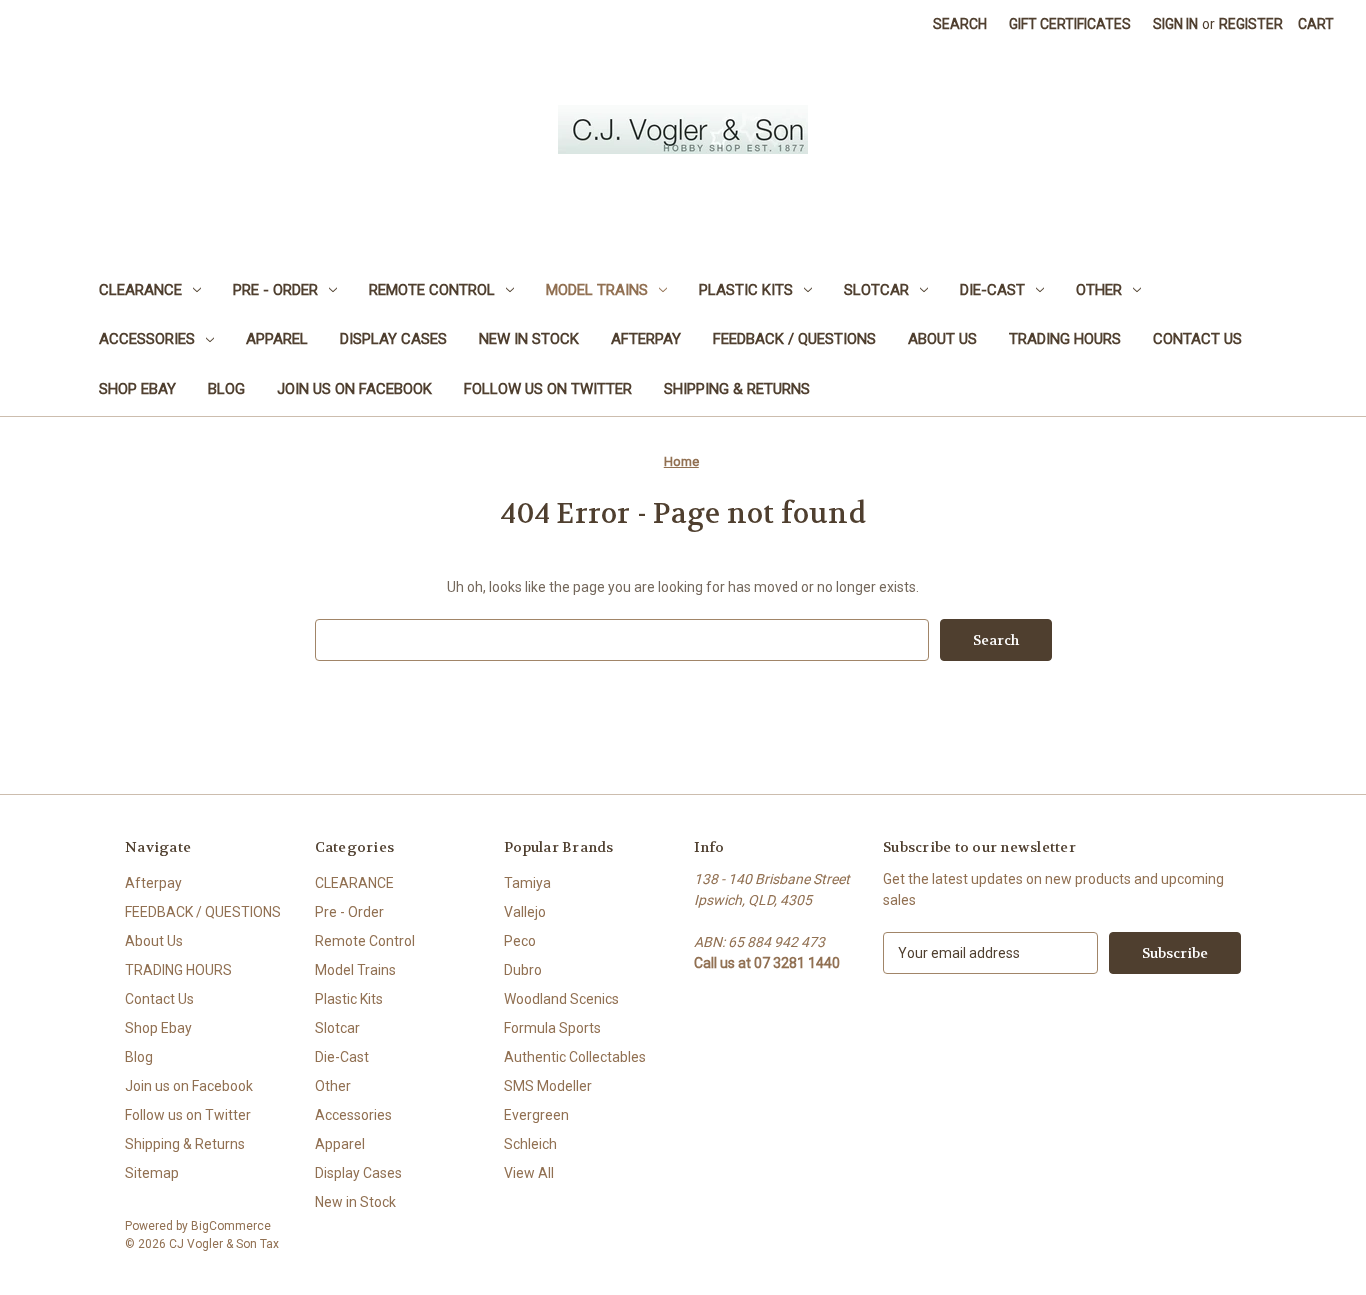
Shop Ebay (137, 389)
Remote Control (432, 290)
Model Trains (597, 290)
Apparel (277, 339)
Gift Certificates (1070, 24)
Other (1099, 290)
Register (1251, 24)
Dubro (523, 970)
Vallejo (525, 912)
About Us (942, 339)
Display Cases (393, 339)
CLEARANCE (140, 290)
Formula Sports (552, 1028)
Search (960, 24)
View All (529, 1173)
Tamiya (527, 883)
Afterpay (646, 339)
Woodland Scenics (561, 999)
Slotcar (876, 290)
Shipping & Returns (737, 389)
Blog (226, 389)
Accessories (147, 339)
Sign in (1175, 24)
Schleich (530, 1144)
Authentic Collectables (575, 1057)
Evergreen (536, 1115)
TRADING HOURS (1065, 339)
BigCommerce (231, 1226)
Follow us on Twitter (548, 389)
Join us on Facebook (354, 389)
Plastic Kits (746, 290)
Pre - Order (275, 290)
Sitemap (152, 1173)
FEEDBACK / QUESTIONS (794, 339)
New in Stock (529, 339)
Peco (520, 941)
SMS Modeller (548, 1086)
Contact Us (1197, 339)
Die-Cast (992, 290)
